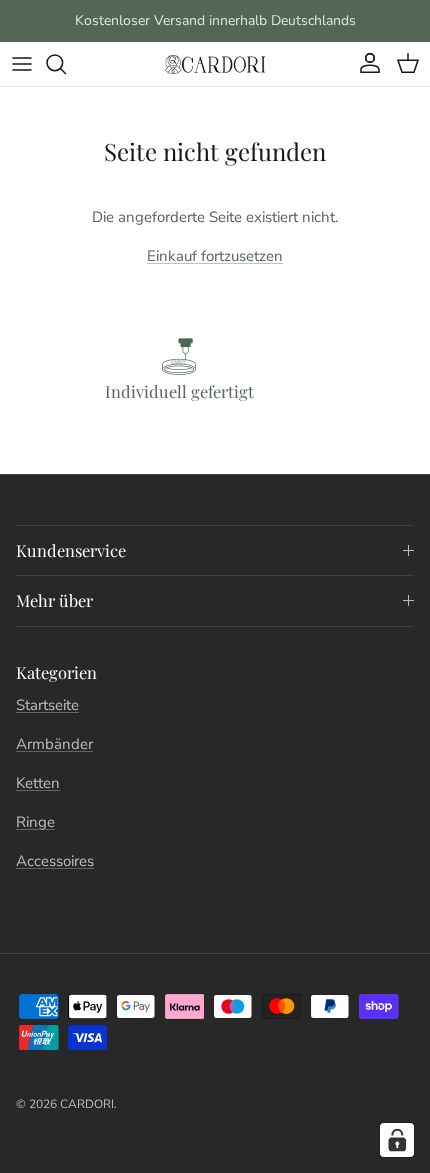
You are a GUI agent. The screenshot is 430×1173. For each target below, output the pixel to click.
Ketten (38, 783)
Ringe (35, 822)
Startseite (47, 705)
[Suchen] (66, 64)
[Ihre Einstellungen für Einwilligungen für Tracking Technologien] (397, 1140)
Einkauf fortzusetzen (215, 256)
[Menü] (22, 64)
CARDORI (87, 1104)
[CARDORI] (215, 64)
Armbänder (54, 744)
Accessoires (55, 861)
